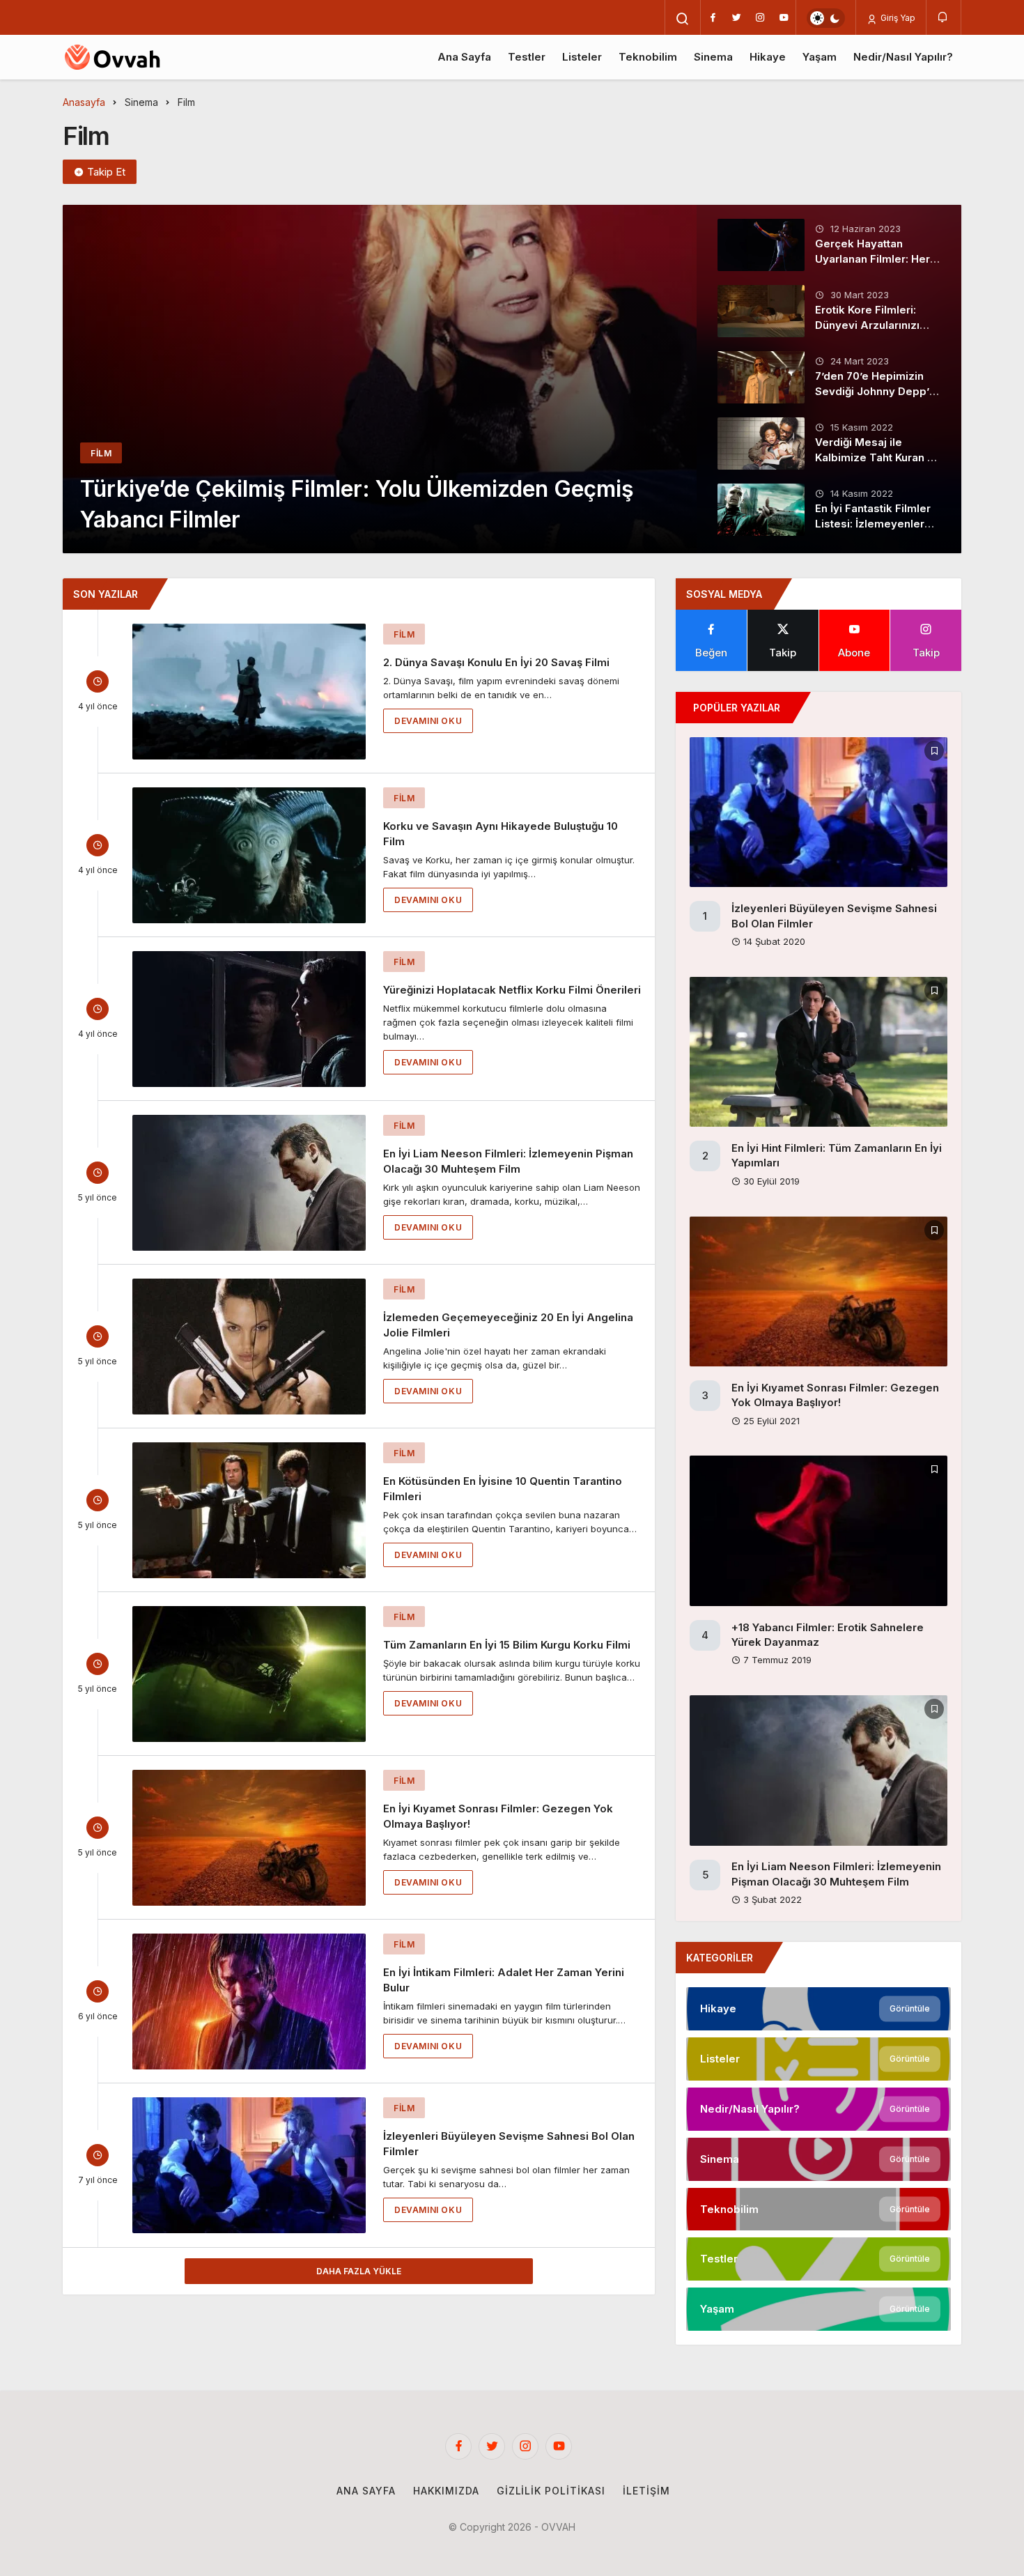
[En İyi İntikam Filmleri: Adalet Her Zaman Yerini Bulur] (249, 2002)
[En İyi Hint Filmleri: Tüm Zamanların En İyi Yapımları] (819, 1052)
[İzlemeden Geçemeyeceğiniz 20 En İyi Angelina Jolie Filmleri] (249, 1347)
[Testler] (819, 2259)
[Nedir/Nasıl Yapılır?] (819, 2109)
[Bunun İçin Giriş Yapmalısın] (934, 751)
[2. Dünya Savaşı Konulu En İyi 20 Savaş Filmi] (249, 692)
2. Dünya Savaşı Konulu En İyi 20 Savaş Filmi (496, 662)
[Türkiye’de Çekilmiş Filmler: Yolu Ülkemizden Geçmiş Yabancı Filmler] (512, 379)
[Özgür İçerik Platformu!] (126, 57)
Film (404, 634)
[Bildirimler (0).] (944, 17)
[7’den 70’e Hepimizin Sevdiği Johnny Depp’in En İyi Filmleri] (761, 377)
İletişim (646, 2491)
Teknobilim (648, 57)
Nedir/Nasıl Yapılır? (903, 57)
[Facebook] (713, 17)
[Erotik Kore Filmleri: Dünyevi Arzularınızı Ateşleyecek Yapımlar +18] (761, 311)
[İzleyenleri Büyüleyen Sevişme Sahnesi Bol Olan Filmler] (249, 2165)
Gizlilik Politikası (551, 2491)
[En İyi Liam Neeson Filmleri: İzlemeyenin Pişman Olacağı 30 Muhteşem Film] (249, 1183)
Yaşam (820, 57)
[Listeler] (819, 2059)
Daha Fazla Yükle (359, 2271)
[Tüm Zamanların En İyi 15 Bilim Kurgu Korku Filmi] (249, 1674)
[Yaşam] (819, 2309)
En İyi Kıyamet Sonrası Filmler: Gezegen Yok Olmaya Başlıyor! (835, 1395)
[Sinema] (819, 2159)
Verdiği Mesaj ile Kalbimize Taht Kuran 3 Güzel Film (874, 457)
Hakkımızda (446, 2491)
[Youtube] (784, 17)
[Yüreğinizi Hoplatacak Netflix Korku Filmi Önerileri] (249, 1019)
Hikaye (768, 57)
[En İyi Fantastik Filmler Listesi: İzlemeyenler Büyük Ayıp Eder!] (761, 510)
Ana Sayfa (464, 57)
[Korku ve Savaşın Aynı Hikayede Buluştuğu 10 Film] (249, 855)
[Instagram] (760, 17)
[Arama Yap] (683, 19)
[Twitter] (736, 17)
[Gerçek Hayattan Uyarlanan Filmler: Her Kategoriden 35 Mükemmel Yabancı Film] (761, 245)
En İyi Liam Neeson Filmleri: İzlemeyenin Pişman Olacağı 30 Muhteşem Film (508, 1161)
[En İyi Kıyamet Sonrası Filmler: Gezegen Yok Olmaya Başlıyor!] (249, 1838)
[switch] (826, 18)
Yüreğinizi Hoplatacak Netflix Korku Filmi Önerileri (512, 990)
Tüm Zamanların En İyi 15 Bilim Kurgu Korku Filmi (507, 1645)
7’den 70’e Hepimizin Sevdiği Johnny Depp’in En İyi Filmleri (877, 391)
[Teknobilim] (819, 2209)
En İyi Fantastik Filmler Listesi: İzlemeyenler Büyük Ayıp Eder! (873, 524)
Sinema (713, 57)
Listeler (582, 57)
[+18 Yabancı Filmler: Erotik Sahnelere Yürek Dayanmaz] (819, 1530)
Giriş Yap (897, 18)
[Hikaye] (819, 2009)
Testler (527, 57)
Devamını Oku (428, 721)
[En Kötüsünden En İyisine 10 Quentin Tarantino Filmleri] (249, 1510)
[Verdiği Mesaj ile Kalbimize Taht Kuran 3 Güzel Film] (761, 444)
